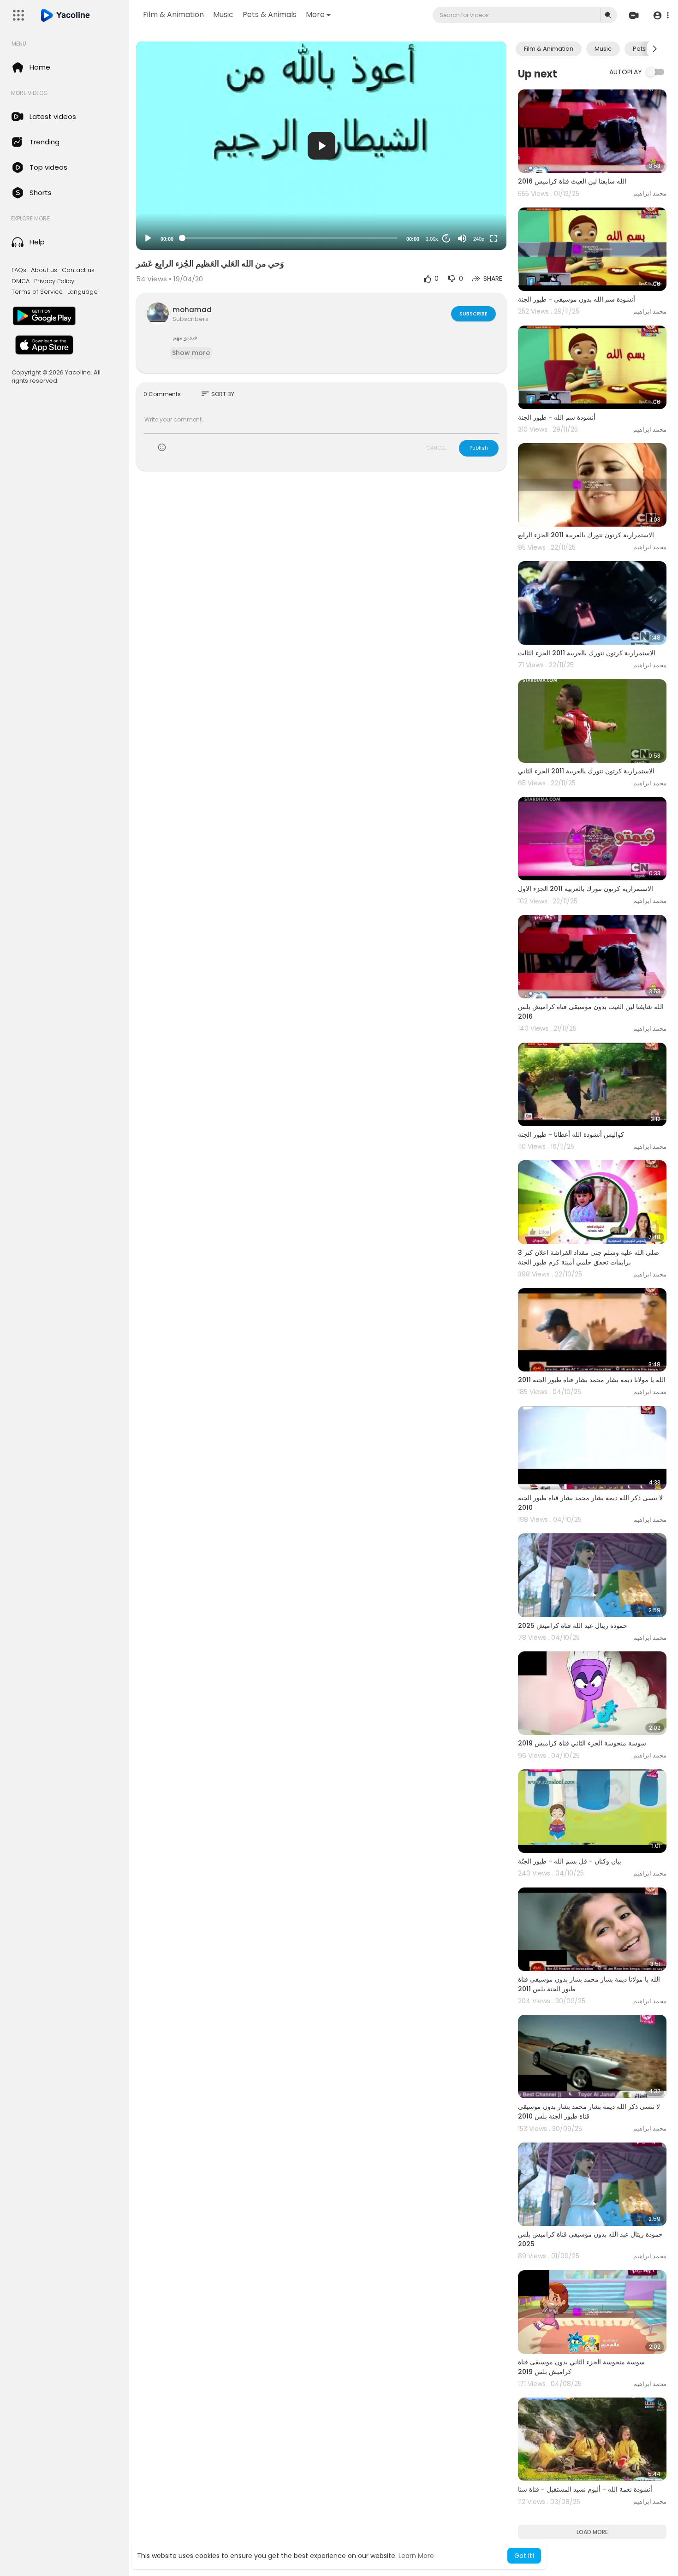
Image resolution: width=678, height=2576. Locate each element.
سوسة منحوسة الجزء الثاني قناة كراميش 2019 (582, 1743)
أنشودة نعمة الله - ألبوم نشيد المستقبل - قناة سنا (585, 2489)
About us (44, 270)
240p (479, 239)
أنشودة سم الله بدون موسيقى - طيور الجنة (577, 299)
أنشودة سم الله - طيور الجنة (557, 417)
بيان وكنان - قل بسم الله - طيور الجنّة (570, 1861)
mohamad (192, 310)
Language (83, 292)
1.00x (432, 239)
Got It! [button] (524, 2556)
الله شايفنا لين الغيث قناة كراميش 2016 (572, 181)
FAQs (19, 270)
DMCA (21, 281)
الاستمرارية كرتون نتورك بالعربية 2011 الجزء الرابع (586, 535)
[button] (661, 15)
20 (446, 238)
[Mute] (462, 238)
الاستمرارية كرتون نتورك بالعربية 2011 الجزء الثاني (586, 771)
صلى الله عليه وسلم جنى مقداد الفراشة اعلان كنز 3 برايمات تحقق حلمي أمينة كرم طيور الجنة (589, 1257)
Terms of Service (37, 292)
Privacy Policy (54, 281)
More (315, 15)
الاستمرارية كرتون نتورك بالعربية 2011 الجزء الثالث (587, 653)
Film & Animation (173, 15)
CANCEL (436, 448)
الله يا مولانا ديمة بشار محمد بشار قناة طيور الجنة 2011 (592, 1380)
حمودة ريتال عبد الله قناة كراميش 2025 (573, 1626)
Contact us (78, 270)
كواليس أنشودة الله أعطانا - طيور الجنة (571, 1134)
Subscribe (473, 314)
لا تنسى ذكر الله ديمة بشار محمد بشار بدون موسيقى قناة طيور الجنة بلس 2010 (589, 2111)
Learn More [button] (416, 2556)
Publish (479, 448)
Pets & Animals (270, 15)
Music (223, 15)
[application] (321, 146)
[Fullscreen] (494, 238)
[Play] (148, 238)
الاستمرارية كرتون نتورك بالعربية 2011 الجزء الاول (586, 889)
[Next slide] (654, 49)
